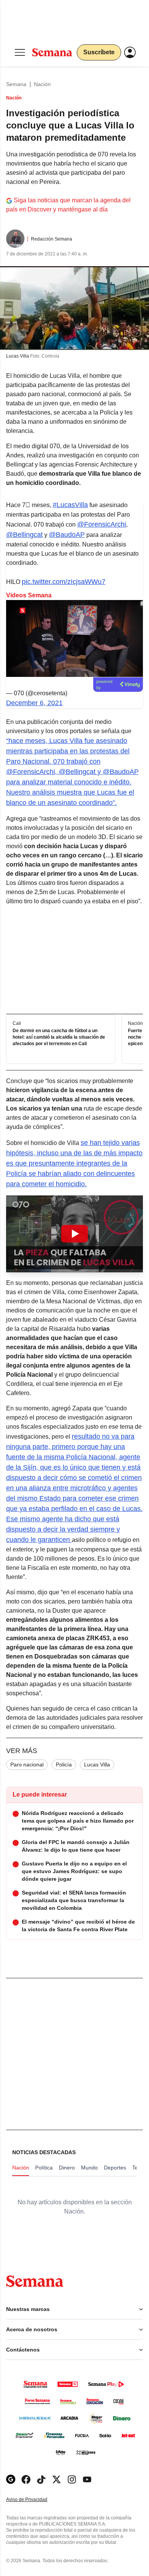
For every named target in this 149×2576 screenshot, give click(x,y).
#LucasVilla (70, 505)
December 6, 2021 (34, 703)
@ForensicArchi (102, 524)
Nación (42, 84)
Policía (64, 1764)
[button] (74, 1234)
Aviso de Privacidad (35, 2500)
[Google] (11, 2479)
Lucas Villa (97, 1764)
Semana (16, 84)
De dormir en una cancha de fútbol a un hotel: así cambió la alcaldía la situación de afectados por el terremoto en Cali (59, 1037)
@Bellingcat (24, 535)
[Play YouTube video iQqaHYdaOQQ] (74, 1234)
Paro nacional (27, 1764)
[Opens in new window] (26, 2479)
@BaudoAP (67, 535)
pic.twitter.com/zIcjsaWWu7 (64, 582)
